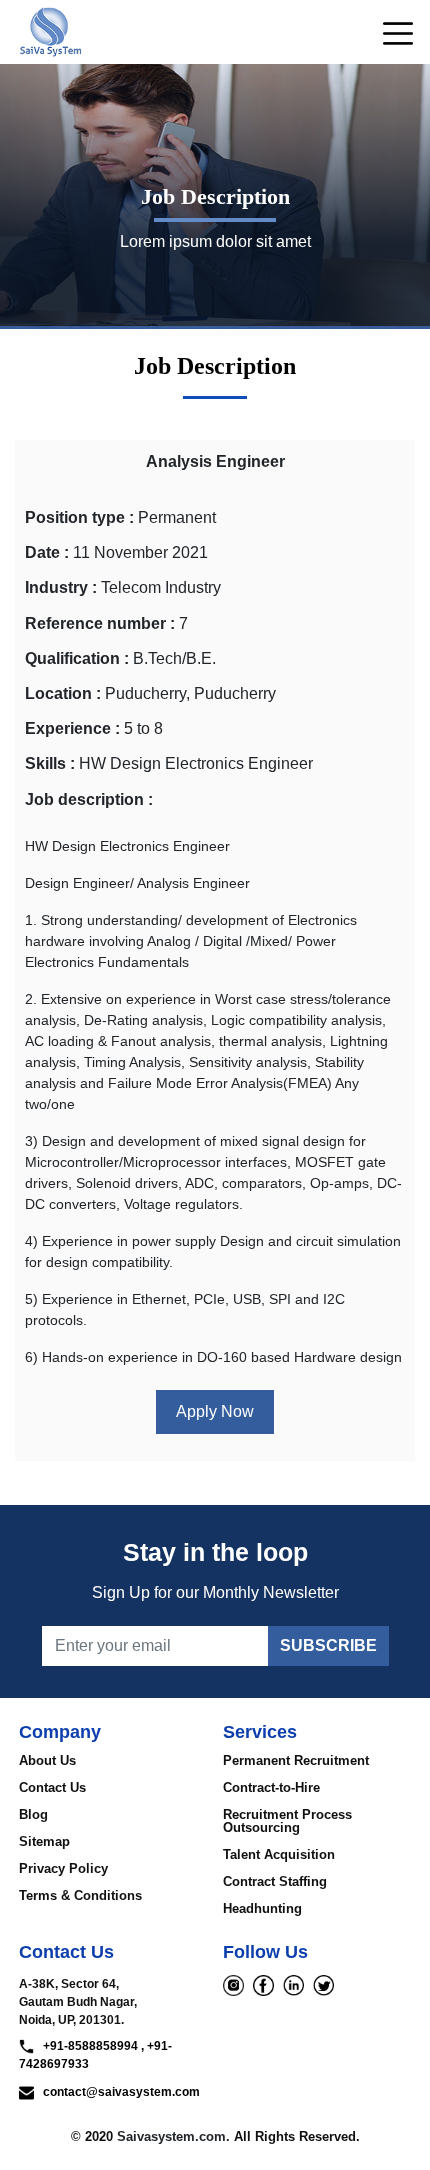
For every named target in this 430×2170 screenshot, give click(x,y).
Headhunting (262, 1908)
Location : (63, 693)
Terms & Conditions (80, 1895)
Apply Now (215, 1411)
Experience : (72, 728)
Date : (47, 552)
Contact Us (52, 1787)
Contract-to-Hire (271, 1787)
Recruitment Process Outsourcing (287, 1821)
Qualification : (77, 658)
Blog (33, 1814)
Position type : (79, 517)
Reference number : (100, 623)
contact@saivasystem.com (117, 2092)
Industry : (61, 587)
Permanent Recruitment (296, 1760)
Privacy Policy (63, 1868)
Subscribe (328, 1645)
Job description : (89, 799)
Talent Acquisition (279, 1854)
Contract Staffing (275, 1881)
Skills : (50, 763)
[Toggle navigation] (392, 32)
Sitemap (44, 1841)
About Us (47, 1760)
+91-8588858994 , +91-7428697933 (95, 2055)
